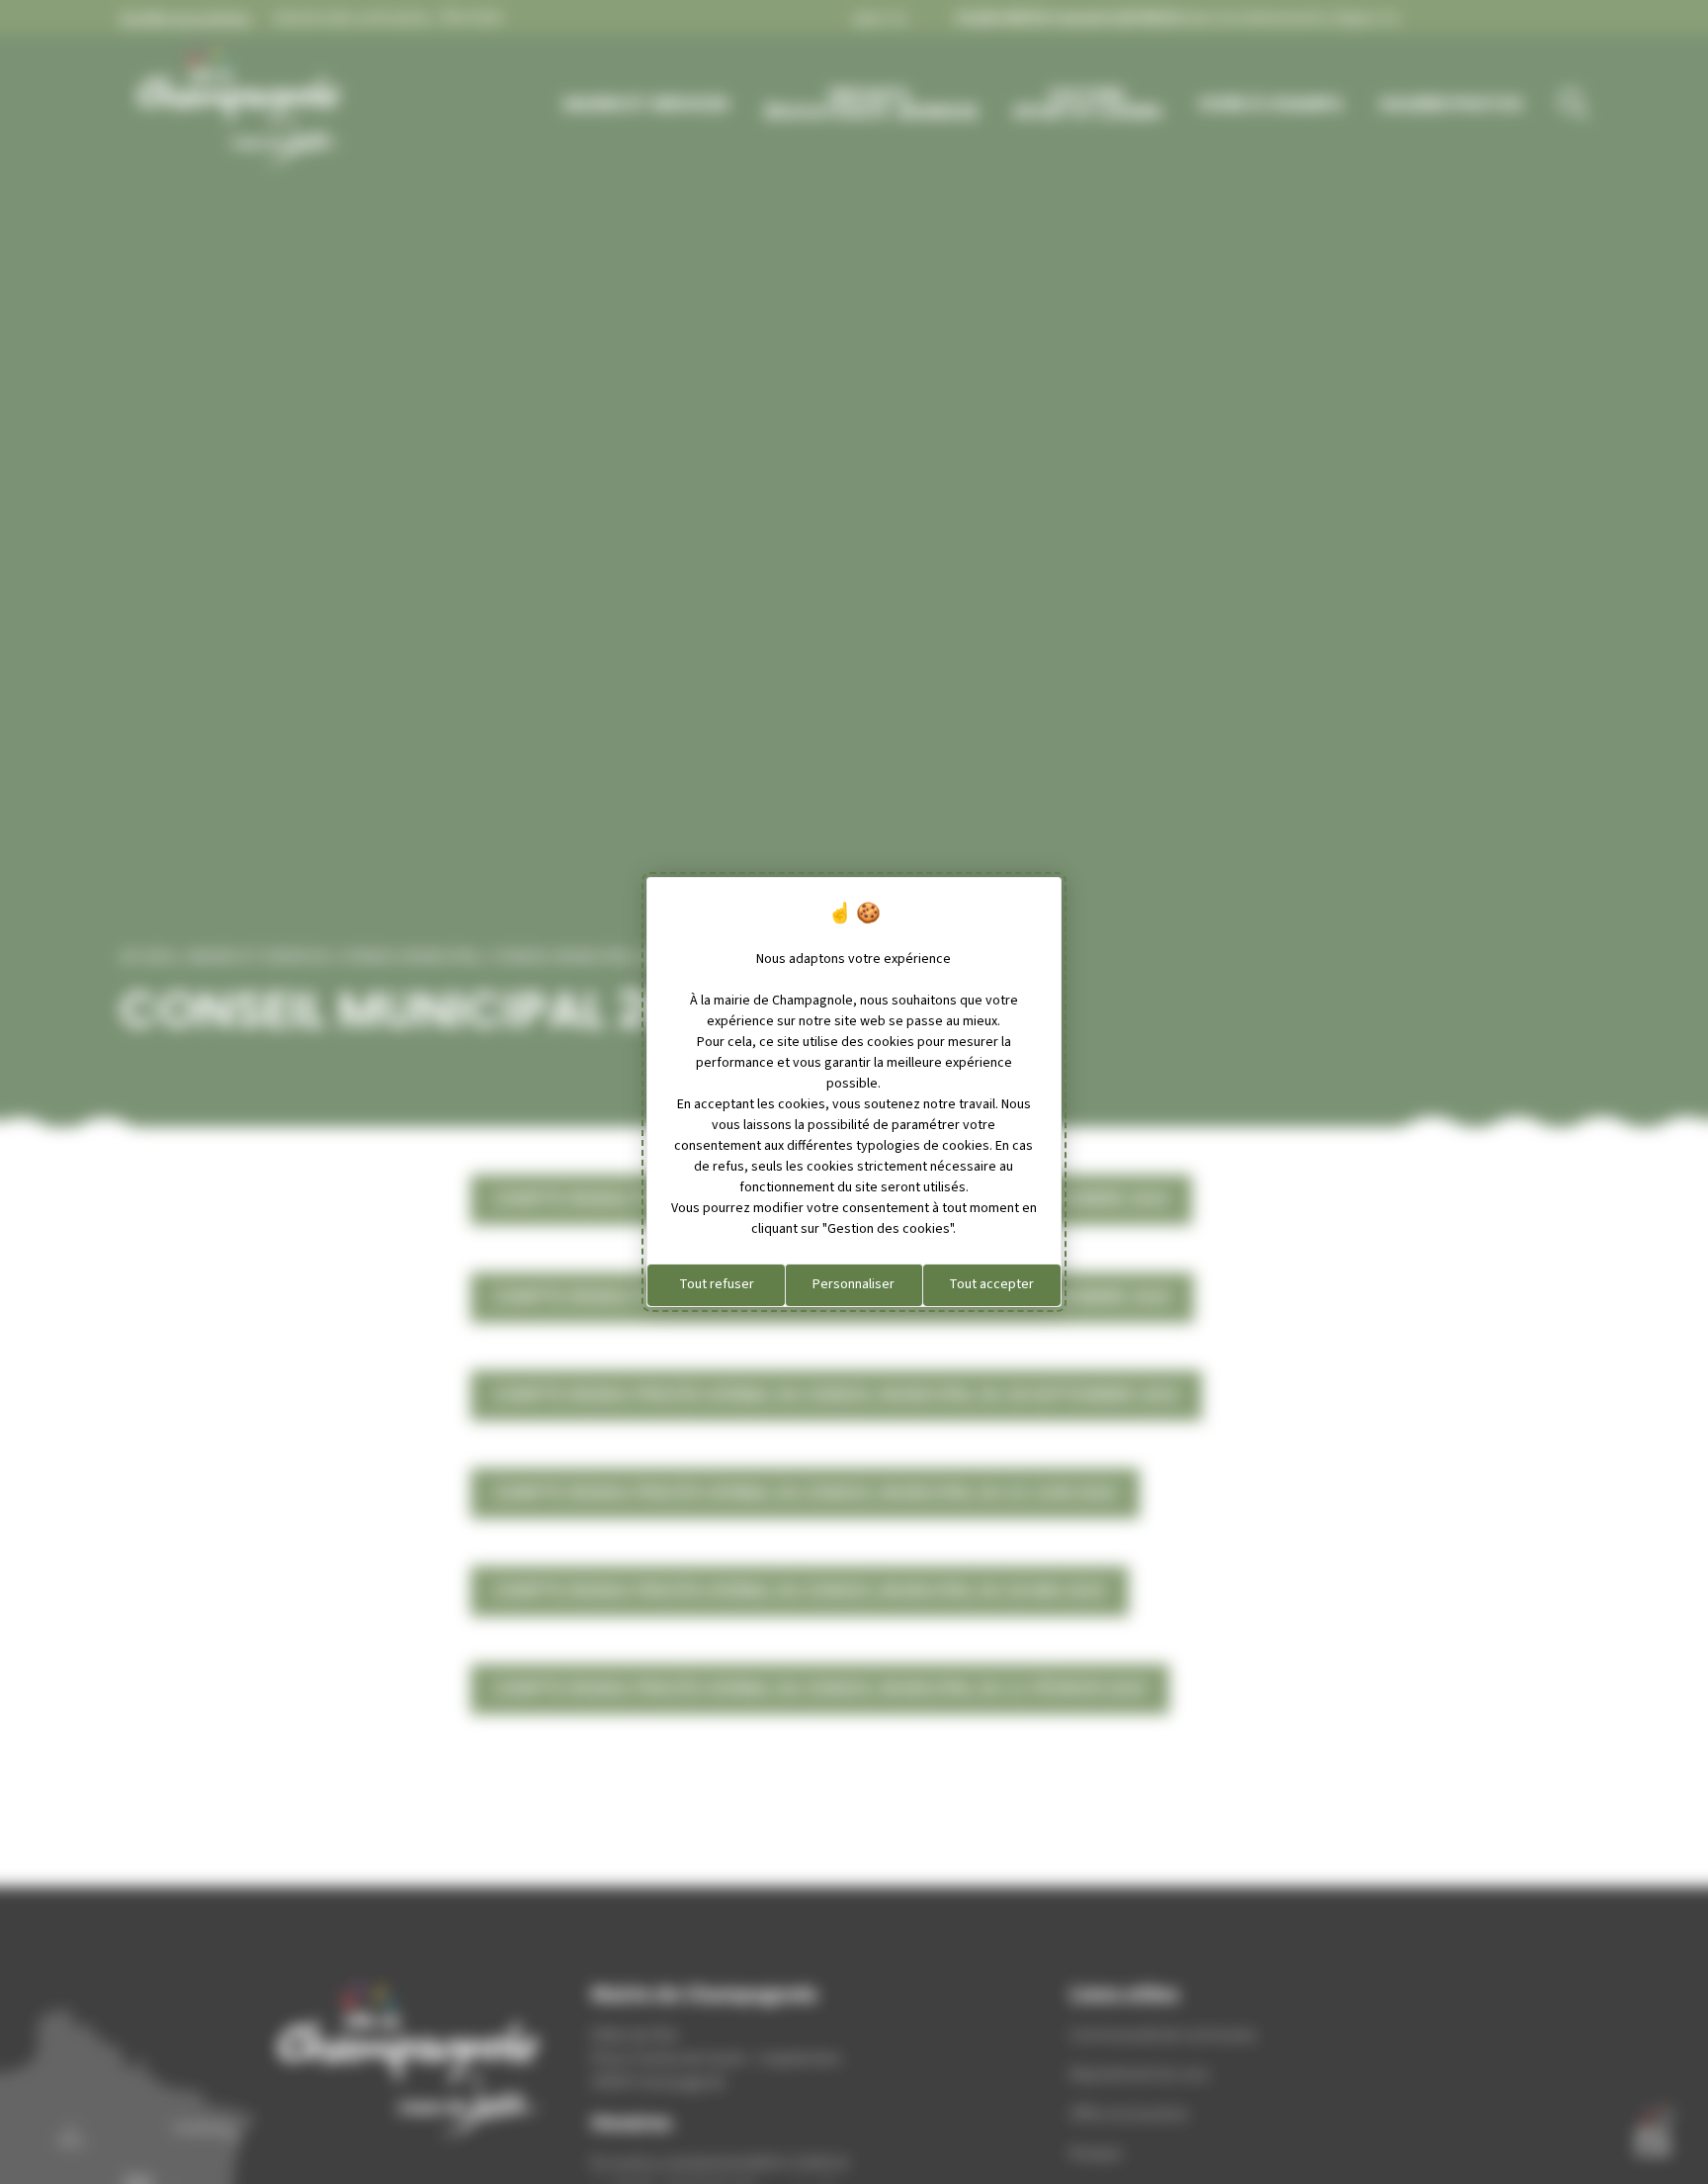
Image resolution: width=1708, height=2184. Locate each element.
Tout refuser (717, 1284)
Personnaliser (854, 1284)
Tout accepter (991, 1284)
